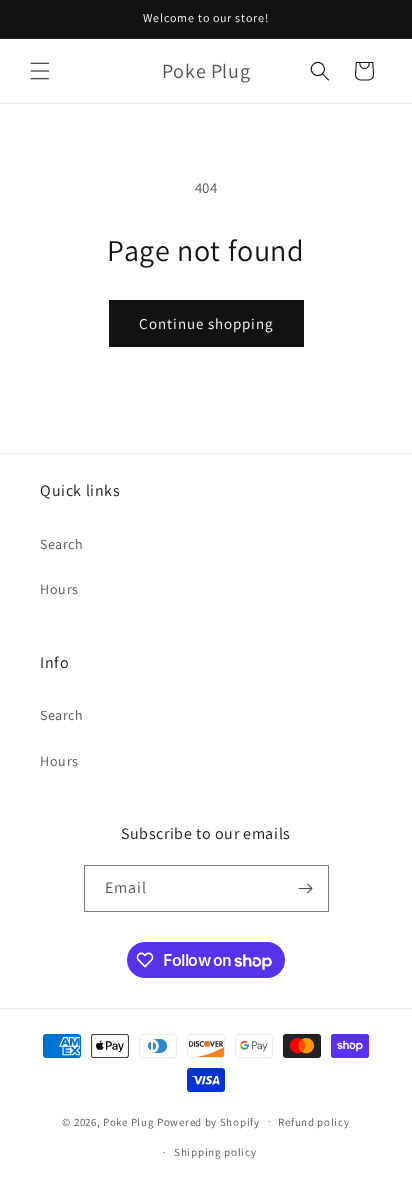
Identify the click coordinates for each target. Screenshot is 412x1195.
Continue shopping (206, 323)
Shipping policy (215, 1152)
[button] (40, 71)
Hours (59, 589)
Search (62, 544)
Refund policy (313, 1122)
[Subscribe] (306, 888)
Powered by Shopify (208, 1121)
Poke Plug (128, 1121)
